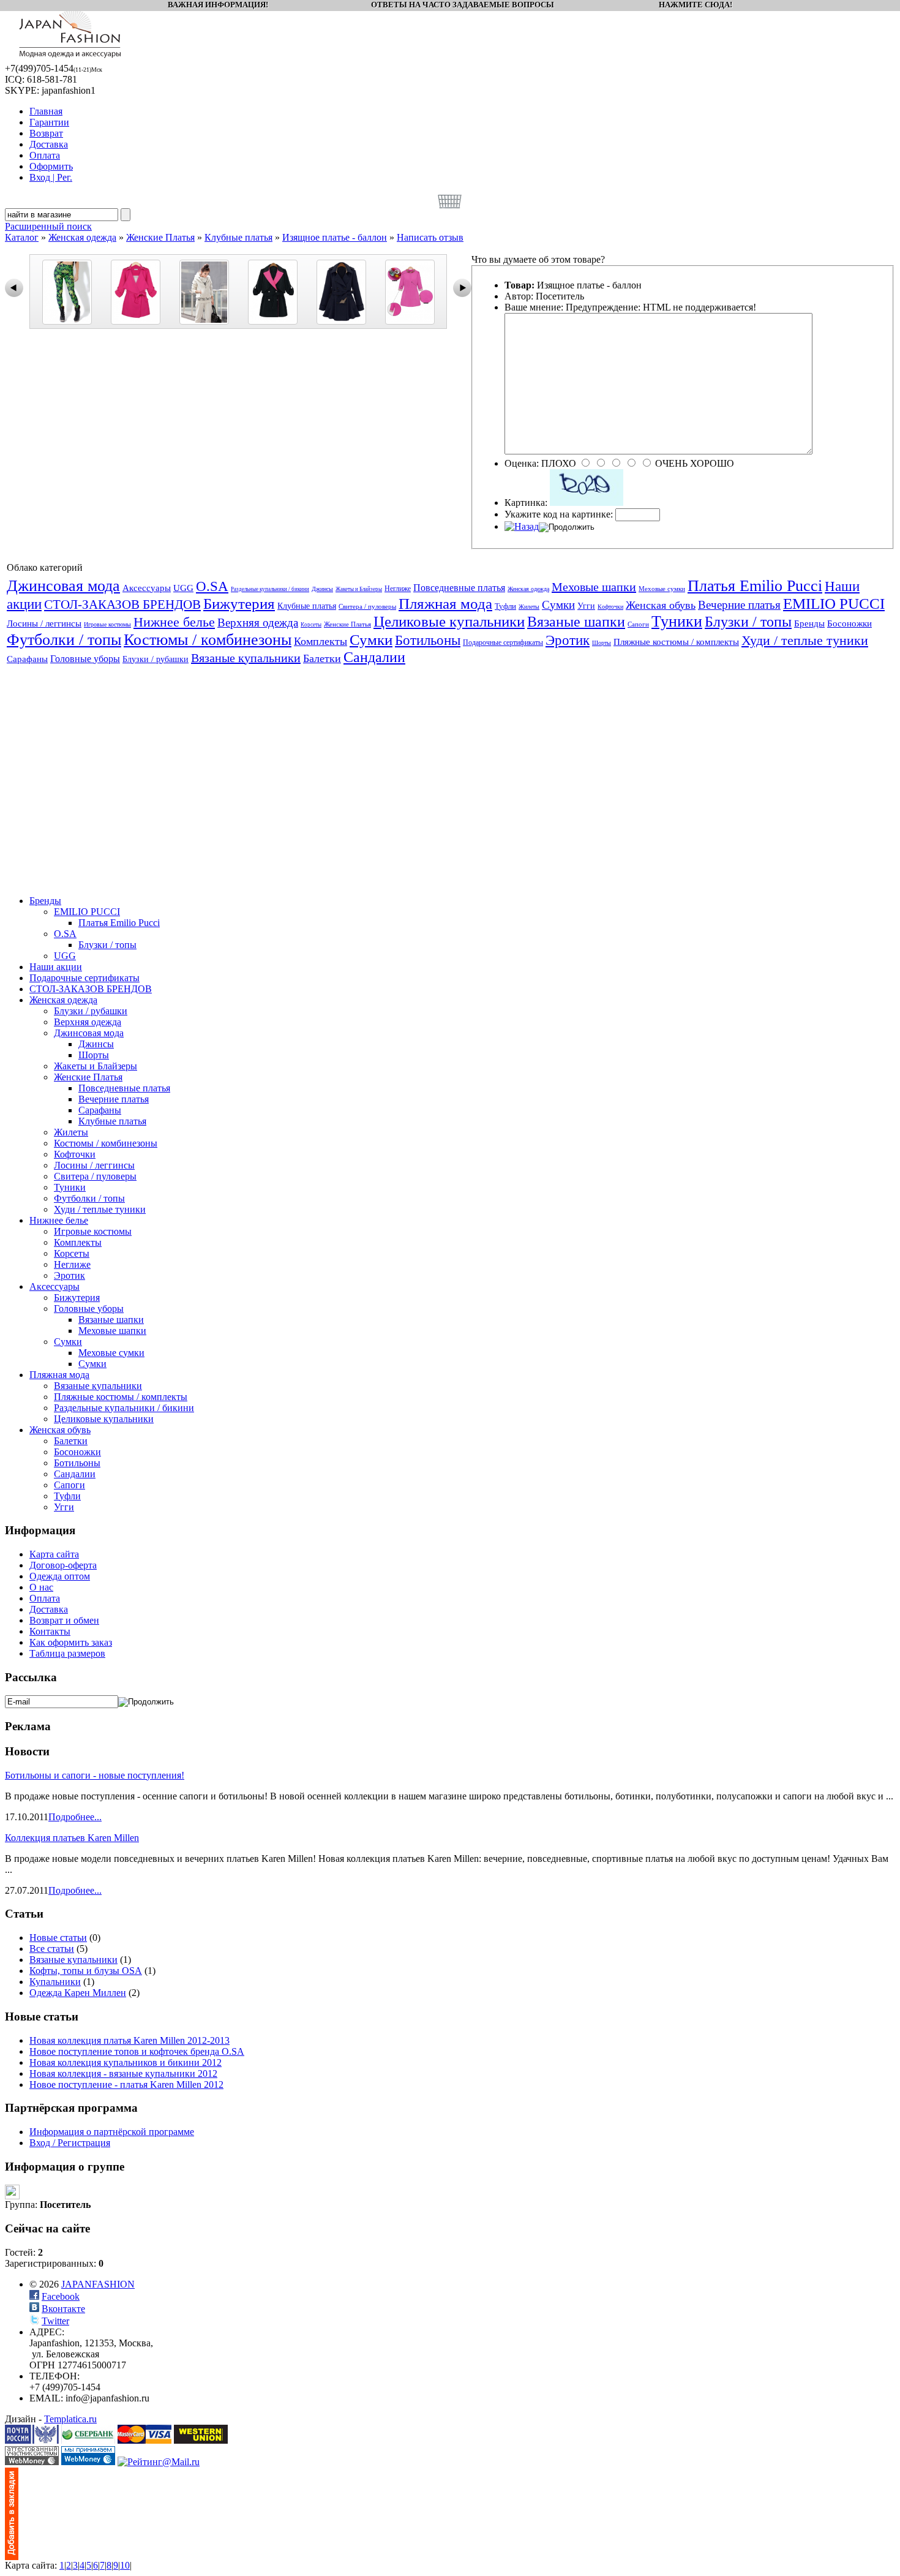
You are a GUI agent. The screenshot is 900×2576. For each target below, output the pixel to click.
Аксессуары (147, 588)
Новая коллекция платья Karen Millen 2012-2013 (129, 2040)
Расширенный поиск (48, 226)
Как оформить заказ (71, 1642)
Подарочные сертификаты (503, 642)
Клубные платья (238, 237)
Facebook (61, 2296)
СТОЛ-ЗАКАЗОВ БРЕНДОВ (122, 604)
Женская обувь (661, 605)
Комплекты (321, 641)
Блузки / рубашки (156, 659)
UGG (183, 588)
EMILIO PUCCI (834, 604)
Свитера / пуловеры (367, 606)
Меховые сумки (662, 589)
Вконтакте (63, 2309)
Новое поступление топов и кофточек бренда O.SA (137, 2051)
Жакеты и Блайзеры (359, 589)
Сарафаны (27, 659)
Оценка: (522, 463)
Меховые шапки (594, 587)
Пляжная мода (445, 604)
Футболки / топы (64, 640)
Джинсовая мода (63, 586)
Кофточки (610, 607)
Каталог (22, 237)
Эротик (568, 640)
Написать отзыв (430, 237)
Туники (677, 621)
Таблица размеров (67, 1653)
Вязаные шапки (576, 622)
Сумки (558, 605)
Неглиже (398, 589)
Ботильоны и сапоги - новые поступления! (95, 1775)
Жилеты (529, 607)
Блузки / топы (748, 622)
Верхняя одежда (258, 623)
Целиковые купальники (449, 621)
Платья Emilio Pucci (755, 586)
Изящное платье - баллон (335, 237)
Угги (586, 606)
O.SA (212, 586)
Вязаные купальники (246, 658)
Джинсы (322, 589)
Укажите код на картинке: (559, 514)
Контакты (50, 1631)
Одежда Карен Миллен (78, 1993)
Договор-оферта (63, 1565)
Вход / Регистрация (70, 2143)
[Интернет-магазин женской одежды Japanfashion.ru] (12, 2557)
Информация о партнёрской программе (112, 2132)
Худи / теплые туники (805, 640)
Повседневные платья (459, 588)
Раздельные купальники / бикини (270, 589)
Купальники (55, 1982)
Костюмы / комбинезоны (208, 640)
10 (125, 2565)
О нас (41, 1587)
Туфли (505, 606)
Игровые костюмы (107, 624)
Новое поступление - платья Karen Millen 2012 (126, 2085)
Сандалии (374, 657)
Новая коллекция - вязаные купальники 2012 (123, 2073)
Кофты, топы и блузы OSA (86, 1971)
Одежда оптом (60, 1576)
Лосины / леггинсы (44, 623)
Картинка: (526, 503)
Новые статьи (58, 1938)
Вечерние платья (739, 605)
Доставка (49, 1609)
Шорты (602, 643)
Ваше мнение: (534, 307)
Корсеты (311, 625)
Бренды (809, 623)
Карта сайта (54, 1554)
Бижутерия (239, 604)
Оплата (45, 1598)
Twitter (55, 2321)
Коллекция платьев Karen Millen (72, 1838)
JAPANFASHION (98, 2284)
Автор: (519, 296)
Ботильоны (428, 640)
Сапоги (638, 624)
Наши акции (56, 967)
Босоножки (849, 623)
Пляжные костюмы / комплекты (676, 642)
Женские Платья (160, 237)
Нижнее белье (174, 622)
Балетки (322, 658)
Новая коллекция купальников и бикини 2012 (126, 2062)
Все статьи (52, 1949)
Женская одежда (82, 237)
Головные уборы (85, 659)
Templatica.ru (70, 2419)
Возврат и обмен (64, 1620)
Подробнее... (75, 1817)
